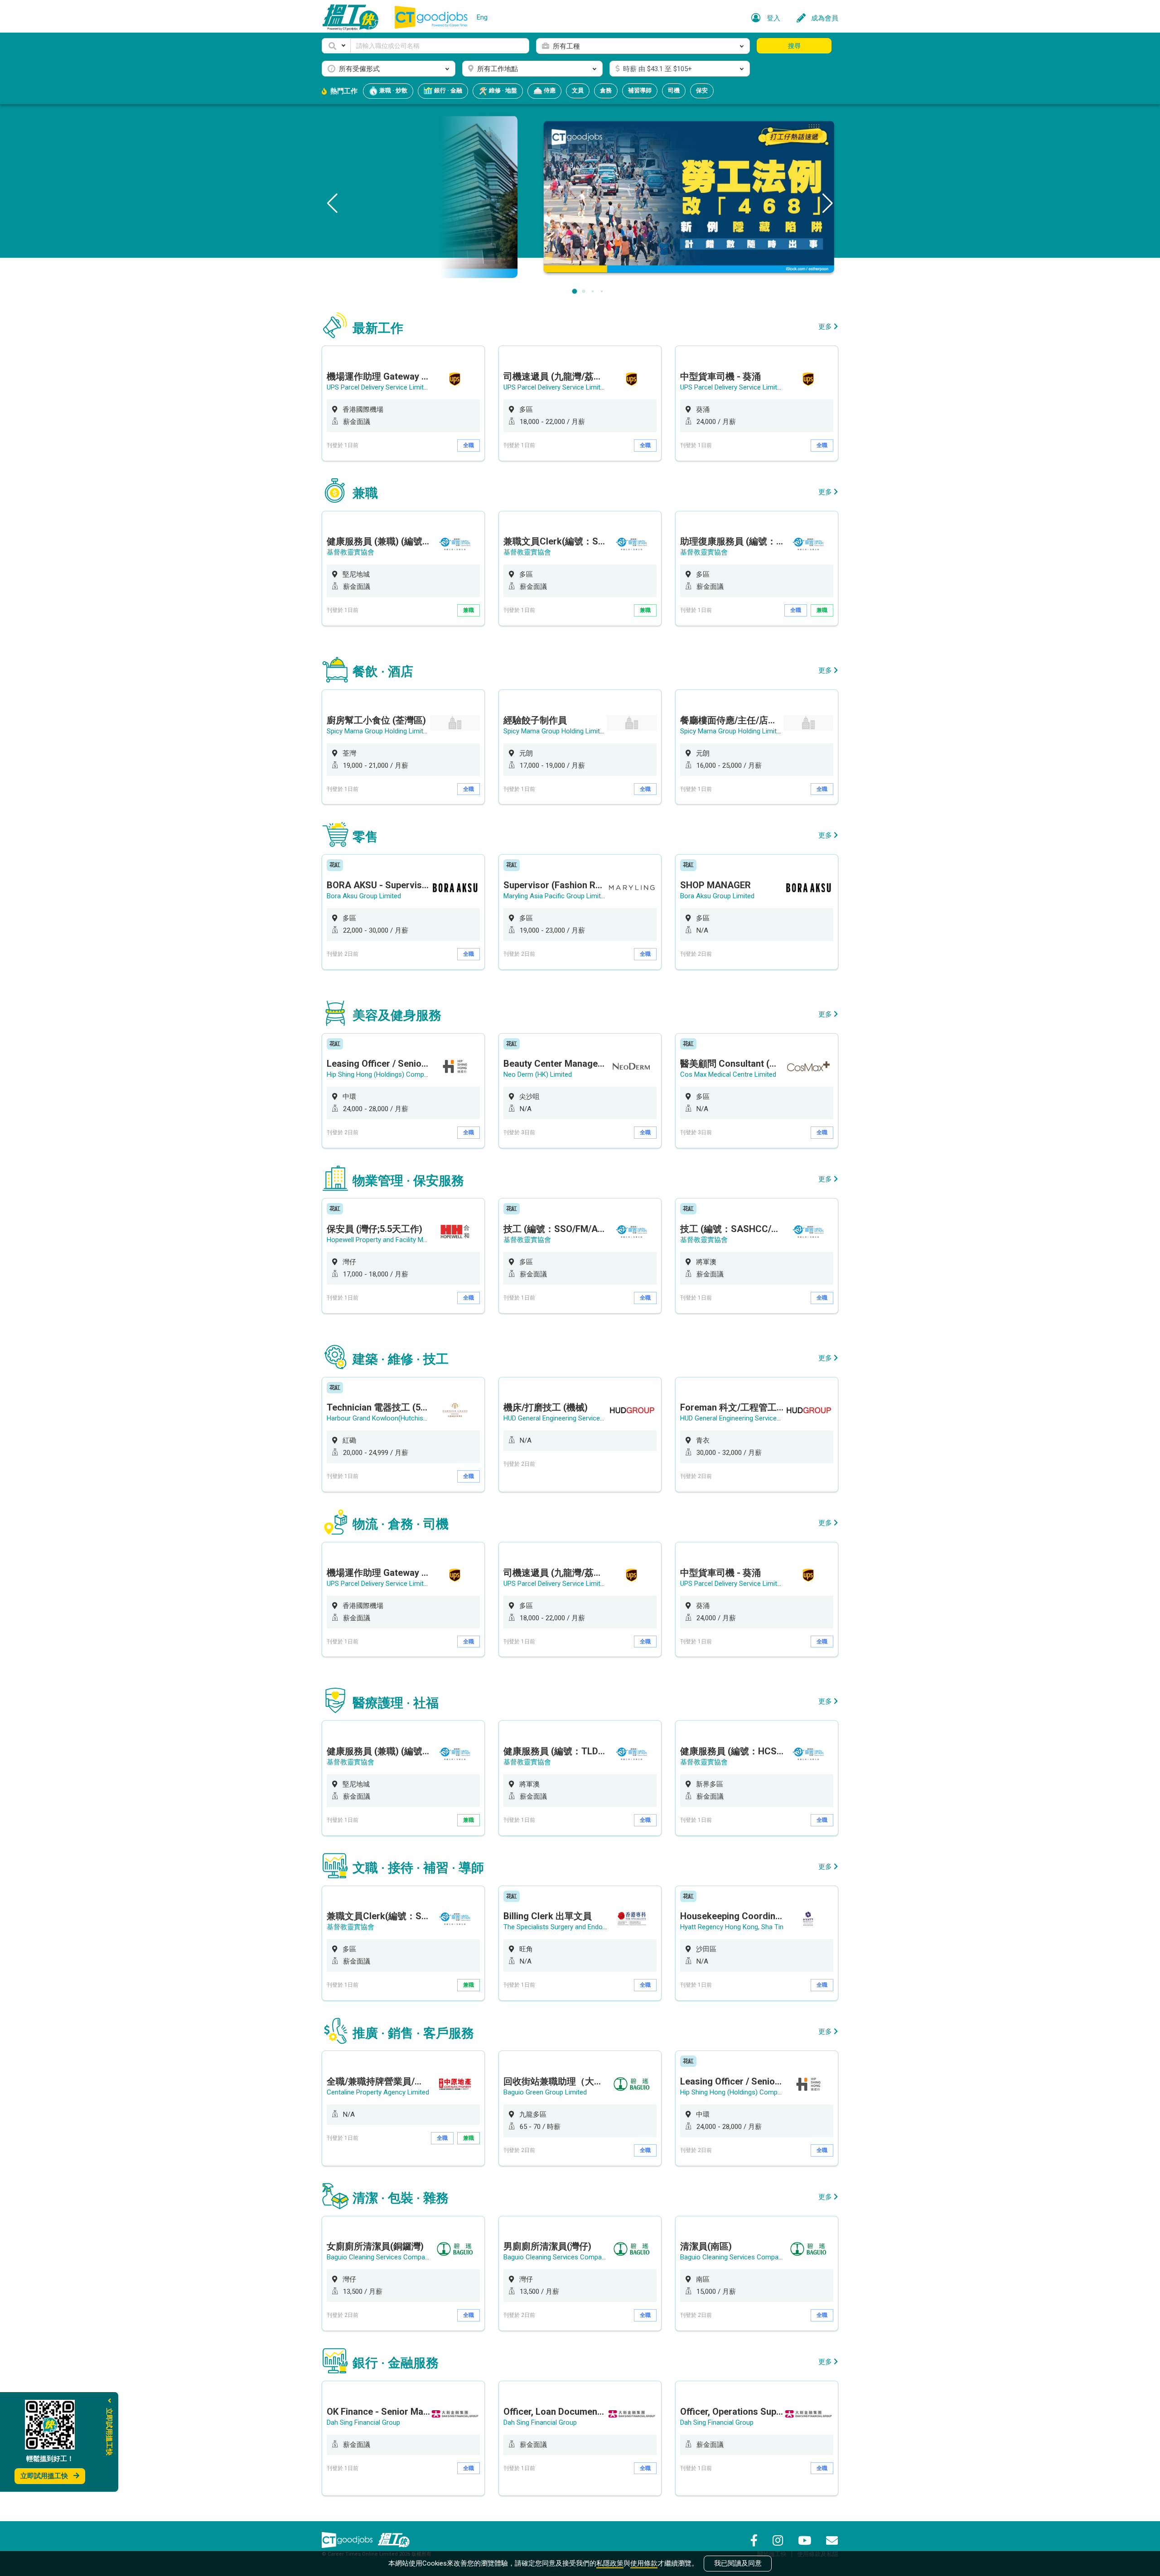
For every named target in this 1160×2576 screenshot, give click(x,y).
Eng (482, 17)
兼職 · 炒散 (393, 90)
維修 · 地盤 (502, 90)
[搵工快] (394, 2540)
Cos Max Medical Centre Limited (728, 1074)
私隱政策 (610, 2563)
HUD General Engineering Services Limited (565, 1418)
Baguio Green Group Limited (545, 2092)
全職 (469, 445)
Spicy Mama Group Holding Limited (379, 731)
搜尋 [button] (794, 46)
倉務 (606, 90)
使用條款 (644, 2563)
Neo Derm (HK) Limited (538, 1074)
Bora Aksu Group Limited (364, 896)
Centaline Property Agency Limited (378, 2092)
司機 (674, 90)
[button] (336, 46)
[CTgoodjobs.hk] (347, 2540)
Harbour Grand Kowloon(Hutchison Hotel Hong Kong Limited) (418, 1418)
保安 (702, 90)
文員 (578, 90)
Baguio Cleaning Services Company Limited (391, 2257)
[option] (403, 403)
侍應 (549, 90)
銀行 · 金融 (447, 90)
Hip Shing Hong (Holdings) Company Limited (392, 1074)
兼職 (469, 610)
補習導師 (640, 90)
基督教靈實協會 (350, 552)
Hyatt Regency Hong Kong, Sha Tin (732, 1927)
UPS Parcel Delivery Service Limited (379, 387)
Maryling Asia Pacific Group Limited (556, 896)
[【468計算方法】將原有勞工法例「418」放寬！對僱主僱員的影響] (580, 196)
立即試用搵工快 (44, 2476)
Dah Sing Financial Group (363, 2422)
